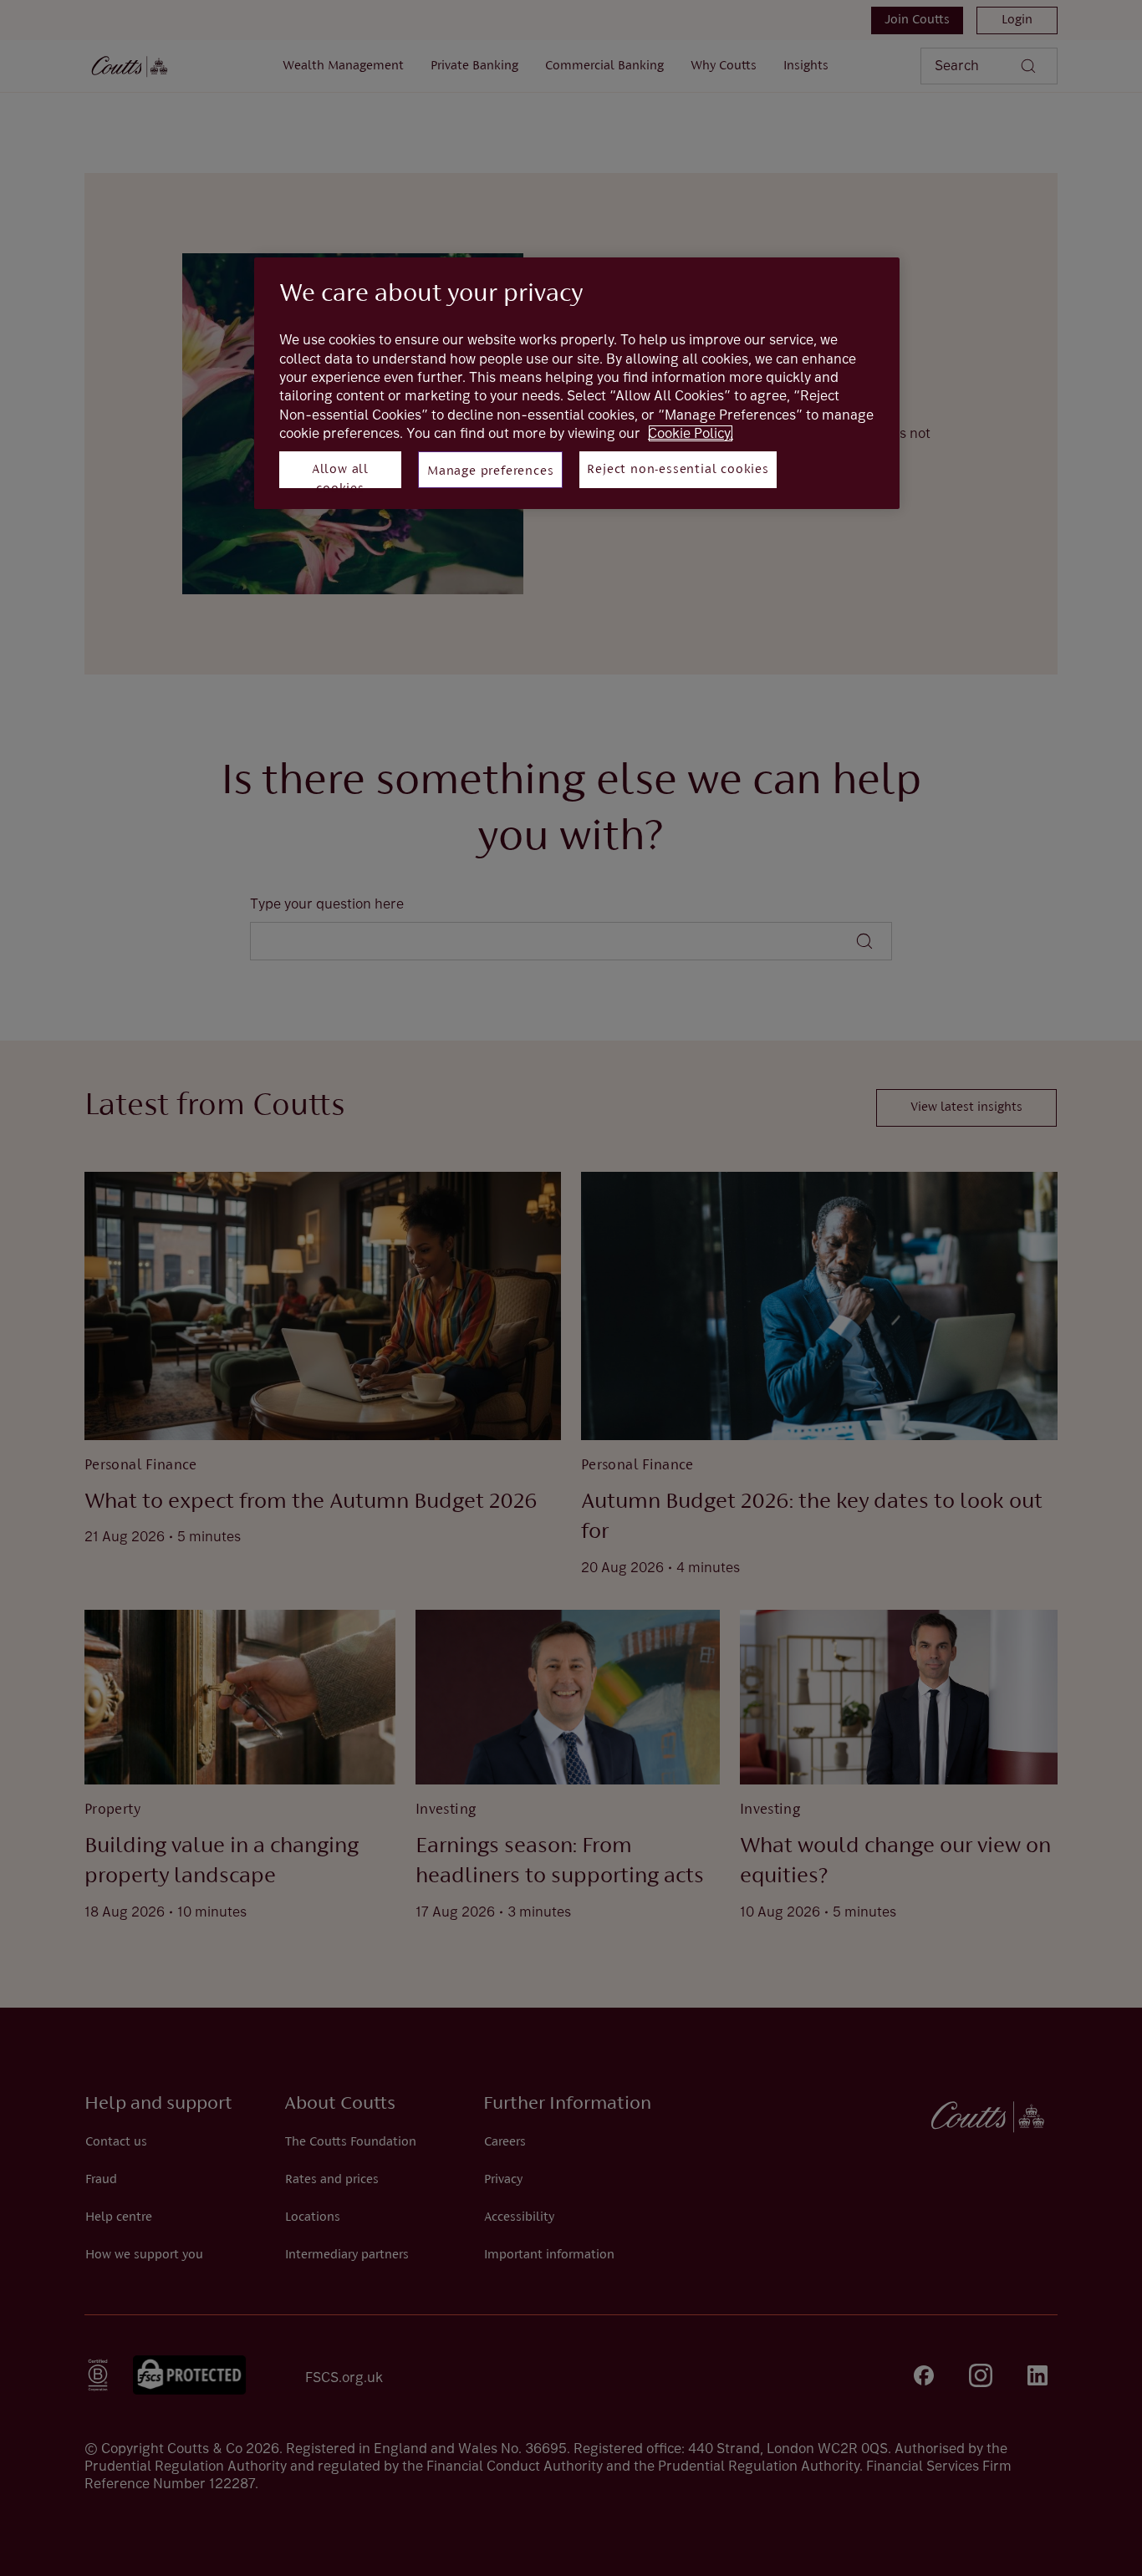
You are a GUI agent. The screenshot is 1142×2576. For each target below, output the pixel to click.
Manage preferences (490, 471)
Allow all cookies (340, 476)
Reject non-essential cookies (678, 470)
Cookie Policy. (691, 433)
